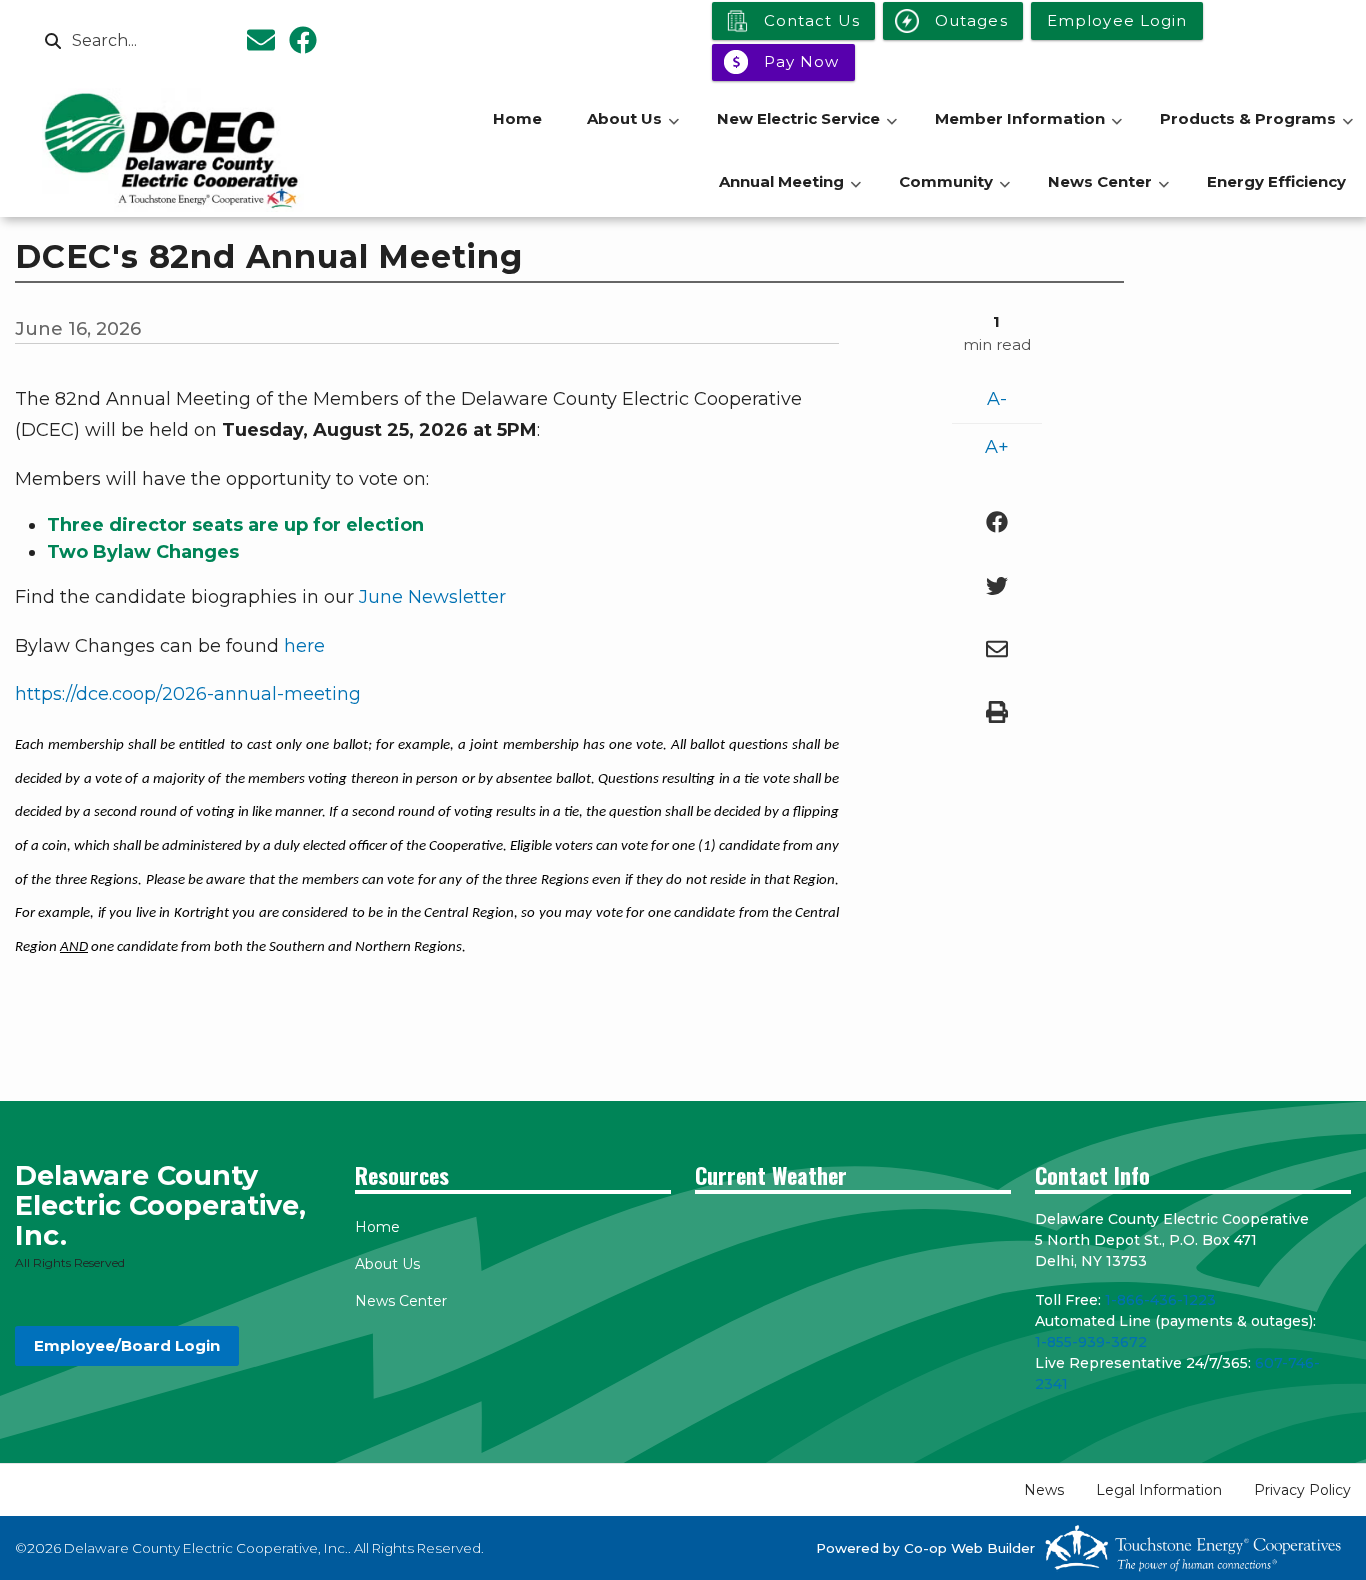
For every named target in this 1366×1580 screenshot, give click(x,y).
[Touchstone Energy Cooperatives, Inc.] (1193, 1547)
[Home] (173, 150)
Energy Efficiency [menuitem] (1276, 181)
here (304, 646)
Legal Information (1159, 1490)
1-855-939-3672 (1091, 1342)
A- (997, 399)
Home (377, 1227)
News (1044, 1490)
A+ (997, 447)
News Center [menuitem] (1108, 192)
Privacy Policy (1302, 1490)
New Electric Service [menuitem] (807, 129)
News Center (401, 1301)
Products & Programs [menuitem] (1256, 129)
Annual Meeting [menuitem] (790, 192)
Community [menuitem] (954, 192)
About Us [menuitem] (633, 129)
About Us (387, 1264)
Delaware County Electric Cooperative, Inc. (160, 1205)
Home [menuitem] (517, 118)
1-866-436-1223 (1160, 1300)
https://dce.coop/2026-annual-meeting (188, 694)
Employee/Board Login (127, 1345)
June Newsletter (432, 597)
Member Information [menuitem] (1028, 129)
